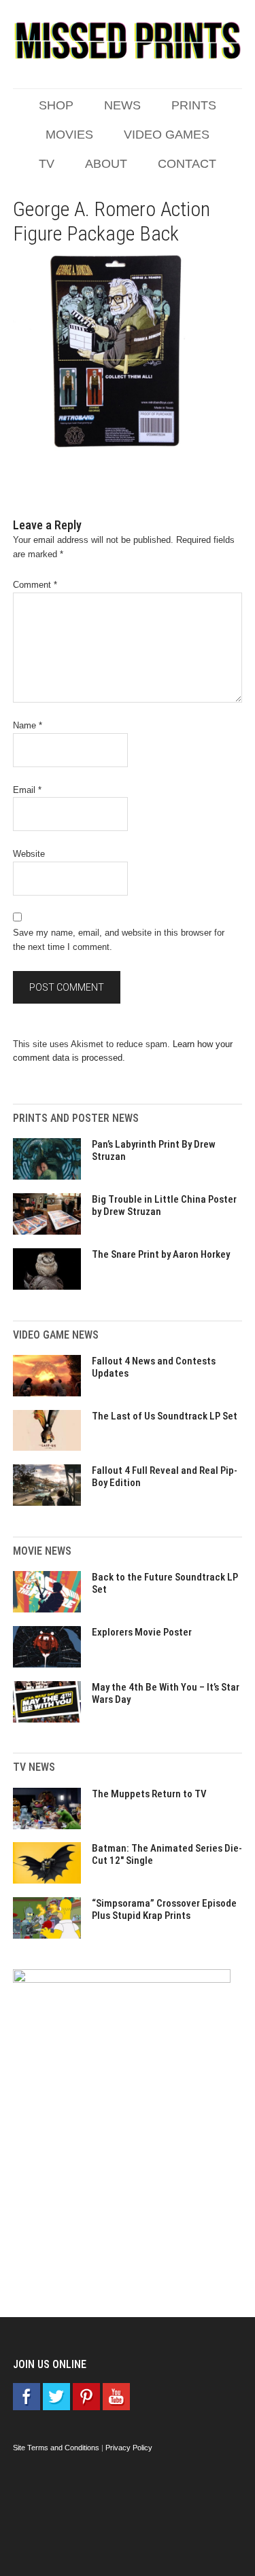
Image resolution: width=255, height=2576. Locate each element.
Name (28, 725)
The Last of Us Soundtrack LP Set (165, 1416)
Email (27, 790)
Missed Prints (128, 41)
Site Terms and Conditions (56, 2448)
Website (29, 854)
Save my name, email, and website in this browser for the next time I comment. (119, 940)
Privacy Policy (129, 2448)
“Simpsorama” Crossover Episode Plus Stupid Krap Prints (164, 1909)
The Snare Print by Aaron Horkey (161, 1254)
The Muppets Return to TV (149, 1794)
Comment (35, 585)
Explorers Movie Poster (142, 1632)
